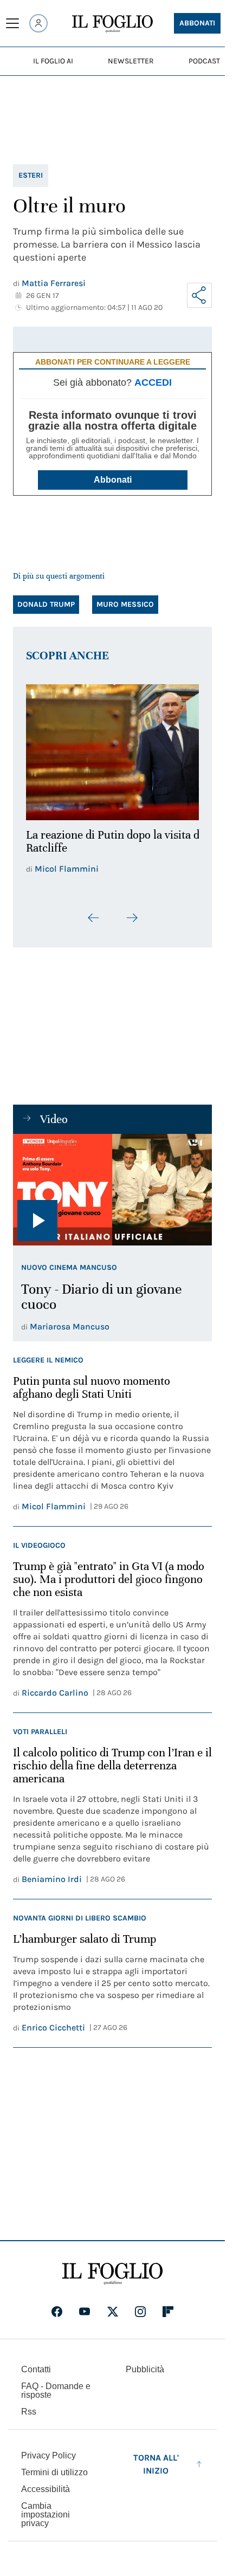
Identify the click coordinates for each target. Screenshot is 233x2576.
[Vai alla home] (112, 24)
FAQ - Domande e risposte (56, 2390)
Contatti (36, 2369)
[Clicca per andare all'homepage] (112, 2274)
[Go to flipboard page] (168, 2312)
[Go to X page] (113, 2312)
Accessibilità (46, 2489)
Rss (29, 2412)
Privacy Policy (48, 2455)
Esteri (31, 175)
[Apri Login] (38, 23)
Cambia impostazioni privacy (46, 2515)
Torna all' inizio (156, 2464)
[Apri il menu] (12, 23)
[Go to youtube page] (85, 2312)
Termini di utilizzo (54, 2472)
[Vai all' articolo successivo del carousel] (132, 912)
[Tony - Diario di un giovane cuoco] (112, 1184)
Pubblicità (145, 2369)
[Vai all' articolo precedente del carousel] (94, 912)
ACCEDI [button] (153, 382)
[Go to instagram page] (140, 2312)
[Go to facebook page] (57, 2312)
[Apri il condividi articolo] (199, 295)
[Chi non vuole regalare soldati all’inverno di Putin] (112, 749)
